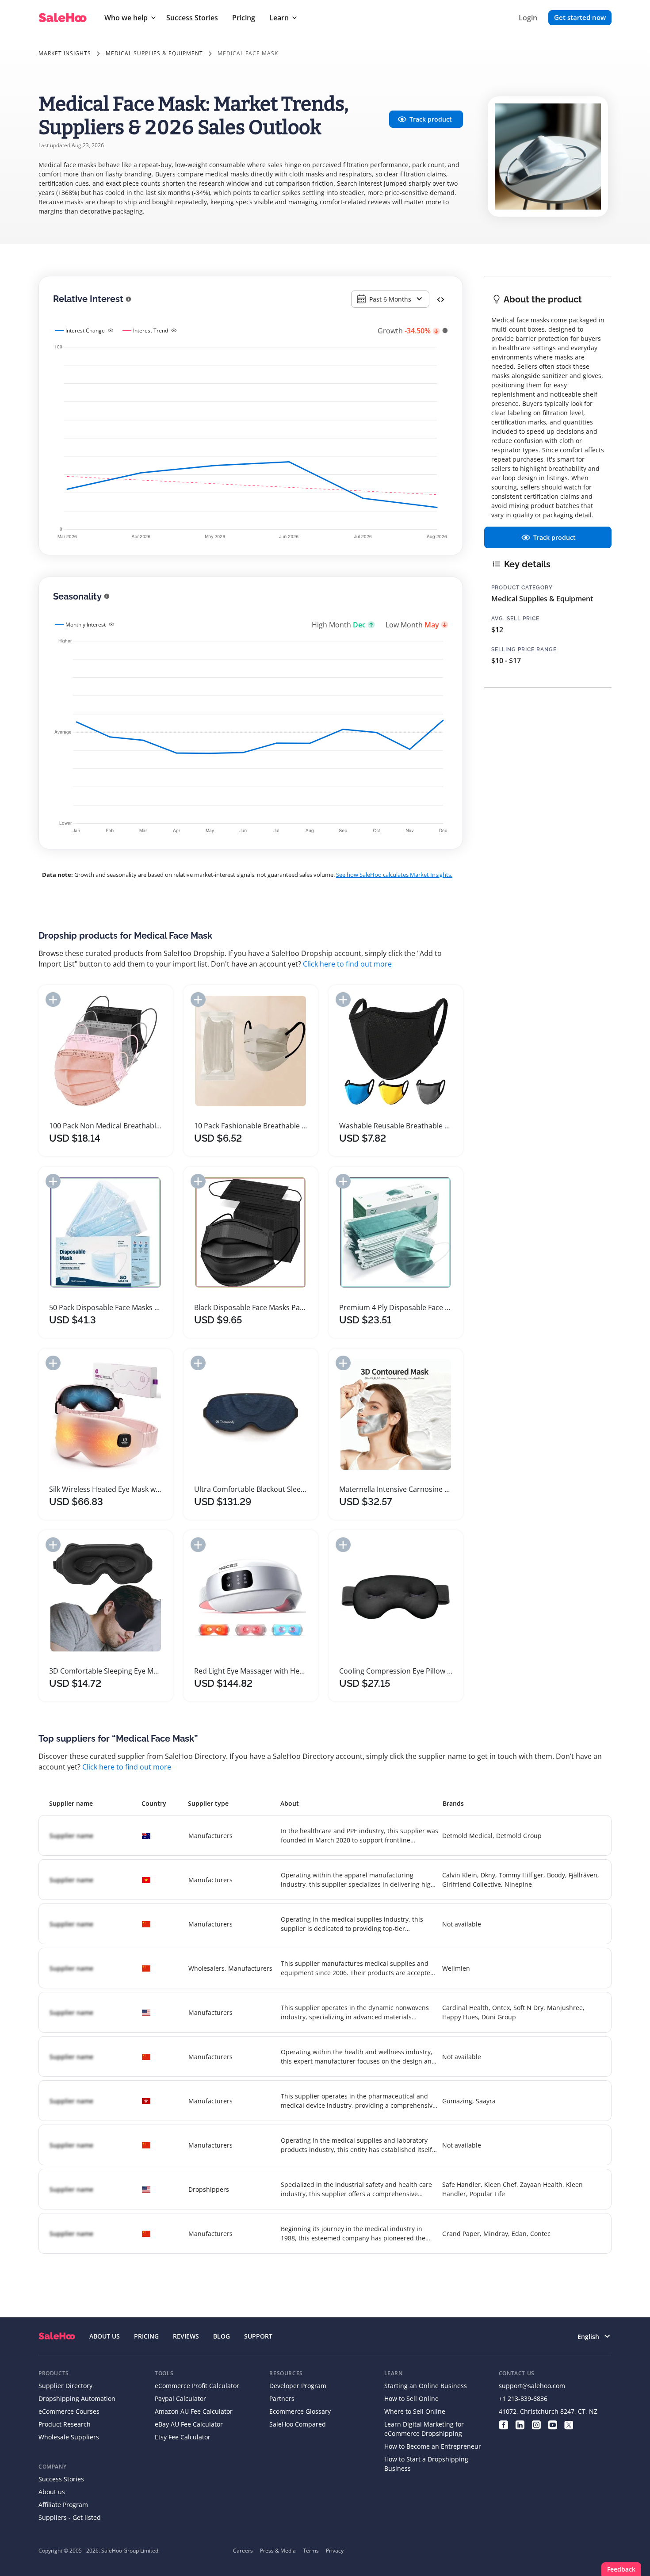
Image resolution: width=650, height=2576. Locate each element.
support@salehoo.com (532, 2386)
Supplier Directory (65, 2386)
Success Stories (192, 18)
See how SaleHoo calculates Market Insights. (394, 875)
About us (52, 2492)
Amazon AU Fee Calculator (194, 2411)
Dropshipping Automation (77, 2398)
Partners (282, 2398)
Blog (222, 2336)
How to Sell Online (411, 2398)
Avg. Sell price (515, 619)
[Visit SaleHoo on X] (569, 2424)
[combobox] (390, 299)
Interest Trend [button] (151, 331)
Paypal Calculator (180, 2398)
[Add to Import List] (53, 999)
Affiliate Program (63, 2505)
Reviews (186, 2336)
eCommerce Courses (69, 2411)
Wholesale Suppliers (69, 2437)
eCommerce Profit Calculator (197, 2386)
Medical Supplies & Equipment (154, 53)
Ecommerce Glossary (300, 2411)
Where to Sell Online (415, 2411)
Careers (243, 2551)
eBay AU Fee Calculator (189, 2424)
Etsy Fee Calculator (183, 2437)
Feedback (621, 2569)
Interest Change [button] (85, 331)
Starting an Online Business (426, 2386)
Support (258, 2336)
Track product (431, 119)
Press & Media (278, 2551)
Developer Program (298, 2386)
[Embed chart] (441, 299)
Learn (279, 18)
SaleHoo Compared (298, 2424)
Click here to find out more (347, 964)
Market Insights (65, 53)
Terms (311, 2551)
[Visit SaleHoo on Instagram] (536, 2424)
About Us (105, 2336)
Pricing (244, 18)
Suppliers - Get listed (70, 2517)
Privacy (335, 2551)
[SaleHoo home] (57, 2336)
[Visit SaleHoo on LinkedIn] (520, 2424)
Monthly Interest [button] (86, 625)
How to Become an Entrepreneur (433, 2446)
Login (528, 18)
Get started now (580, 17)
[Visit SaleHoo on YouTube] (552, 2424)
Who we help (126, 18)
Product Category (522, 588)
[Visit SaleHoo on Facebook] (503, 2424)
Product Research (65, 2424)
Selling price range (524, 650)
